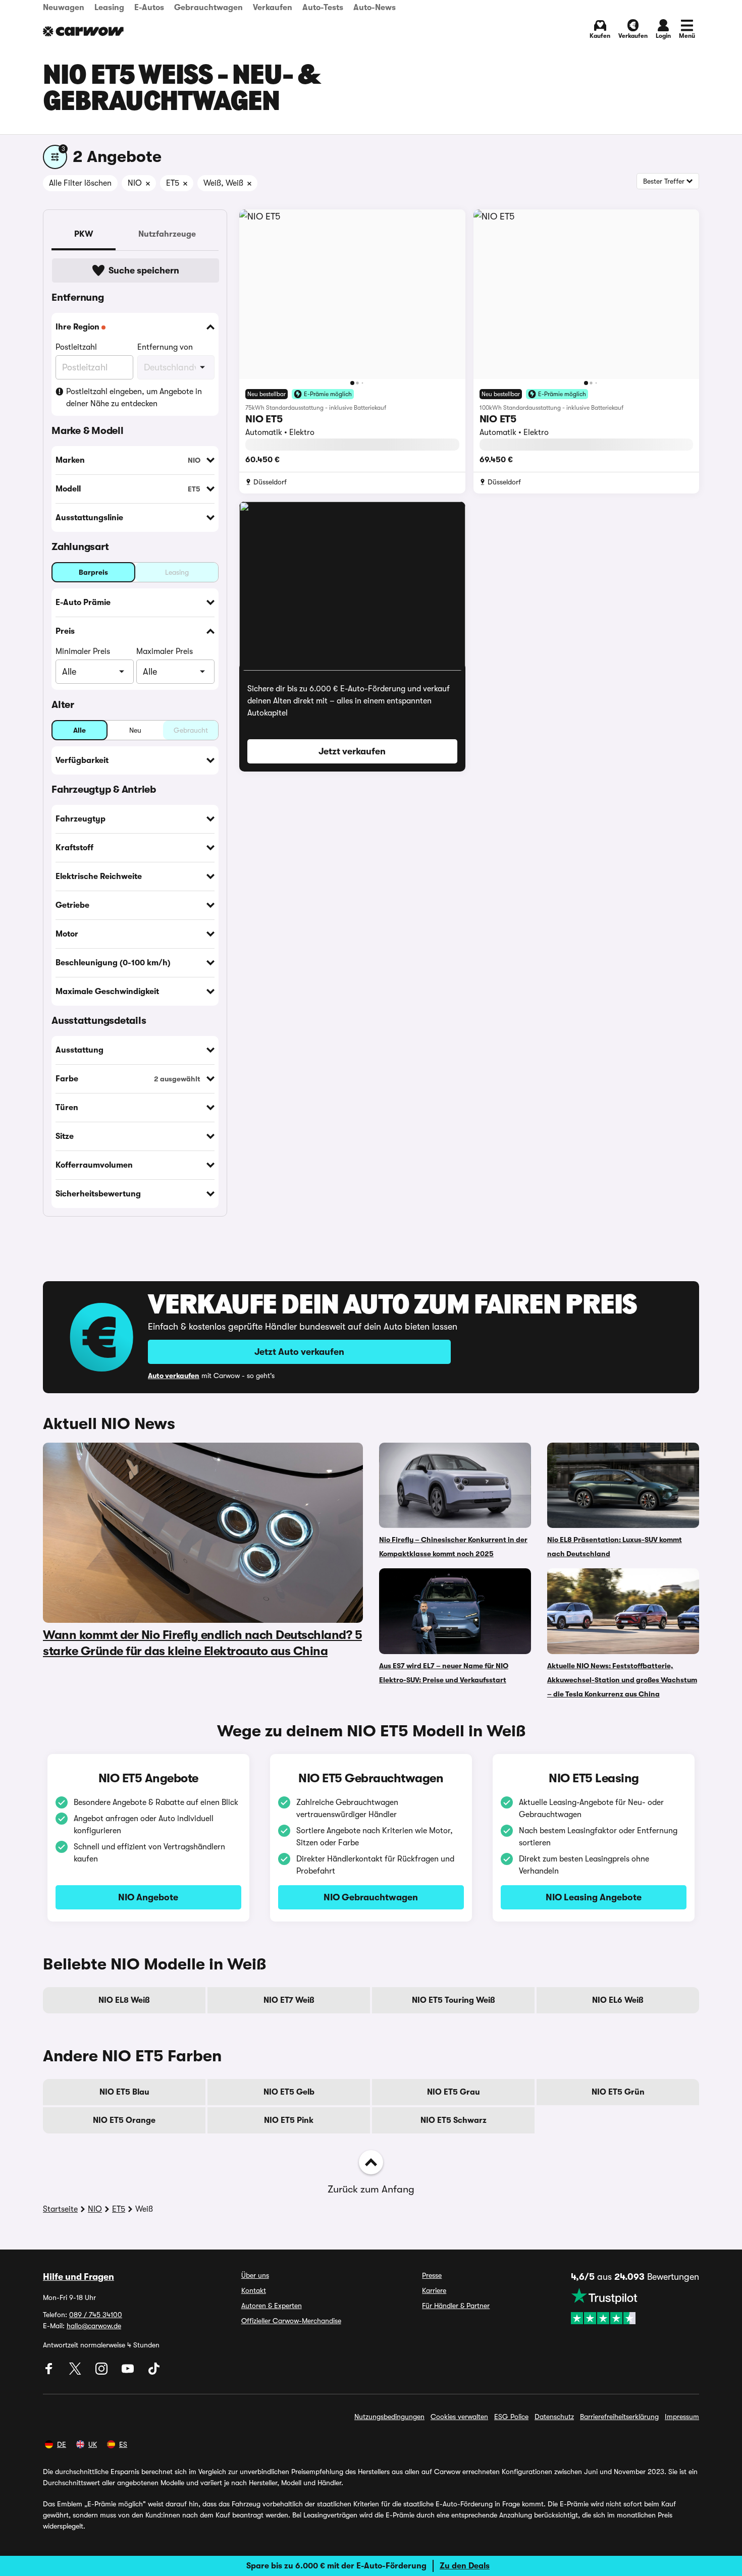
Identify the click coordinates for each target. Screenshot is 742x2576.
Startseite (60, 2209)
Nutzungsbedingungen (389, 2417)
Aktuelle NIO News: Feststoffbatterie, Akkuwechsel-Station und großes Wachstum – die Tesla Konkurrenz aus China (622, 1680)
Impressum (682, 2417)
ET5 (119, 2209)
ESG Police (511, 2417)
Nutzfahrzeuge (167, 234)
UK (93, 2444)
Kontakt (254, 2290)
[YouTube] (129, 2372)
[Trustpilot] (635, 2306)
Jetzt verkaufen (352, 751)
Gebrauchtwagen (208, 8)
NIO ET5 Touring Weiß (454, 2000)
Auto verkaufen (174, 1376)
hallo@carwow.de (94, 2326)
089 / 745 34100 (96, 2315)
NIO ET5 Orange (124, 2120)
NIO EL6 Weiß (618, 2000)
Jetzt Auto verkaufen (299, 1352)
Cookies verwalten (459, 2417)
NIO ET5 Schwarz (454, 2120)
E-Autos (149, 8)
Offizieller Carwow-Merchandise (291, 2321)
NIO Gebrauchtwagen (371, 1897)
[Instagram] (102, 2372)
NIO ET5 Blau (124, 2092)
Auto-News (375, 8)
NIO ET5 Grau (454, 2092)
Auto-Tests (323, 8)
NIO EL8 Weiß (124, 2000)
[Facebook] (50, 2372)
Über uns (255, 2275)
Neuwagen (64, 8)
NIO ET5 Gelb (289, 2092)
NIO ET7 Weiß (289, 2000)
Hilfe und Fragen (78, 2277)
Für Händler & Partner (456, 2306)
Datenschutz (554, 2417)
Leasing (109, 8)
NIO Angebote (148, 1897)
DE (62, 2444)
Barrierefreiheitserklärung (619, 2417)
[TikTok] (154, 2372)
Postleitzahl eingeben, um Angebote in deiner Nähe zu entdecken (134, 398)
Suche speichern (144, 270)
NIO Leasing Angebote (594, 1897)
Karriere (434, 2290)
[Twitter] (76, 2372)
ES (123, 2444)
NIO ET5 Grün (618, 2092)
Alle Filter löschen (80, 183)
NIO (95, 2209)
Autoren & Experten (272, 2306)
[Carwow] (83, 31)
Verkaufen (273, 8)
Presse (432, 2275)
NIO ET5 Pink (289, 2120)
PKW (84, 234)
